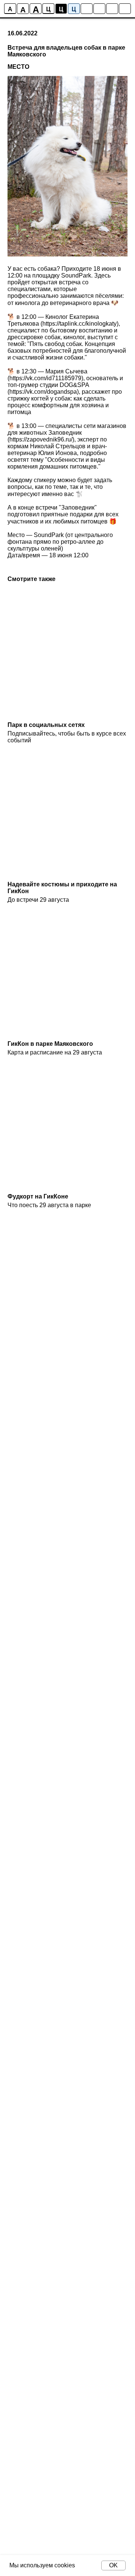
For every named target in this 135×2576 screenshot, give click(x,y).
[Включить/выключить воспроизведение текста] (99, 9)
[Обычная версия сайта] (125, 9)
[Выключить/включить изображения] (87, 9)
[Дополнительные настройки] (112, 9)
